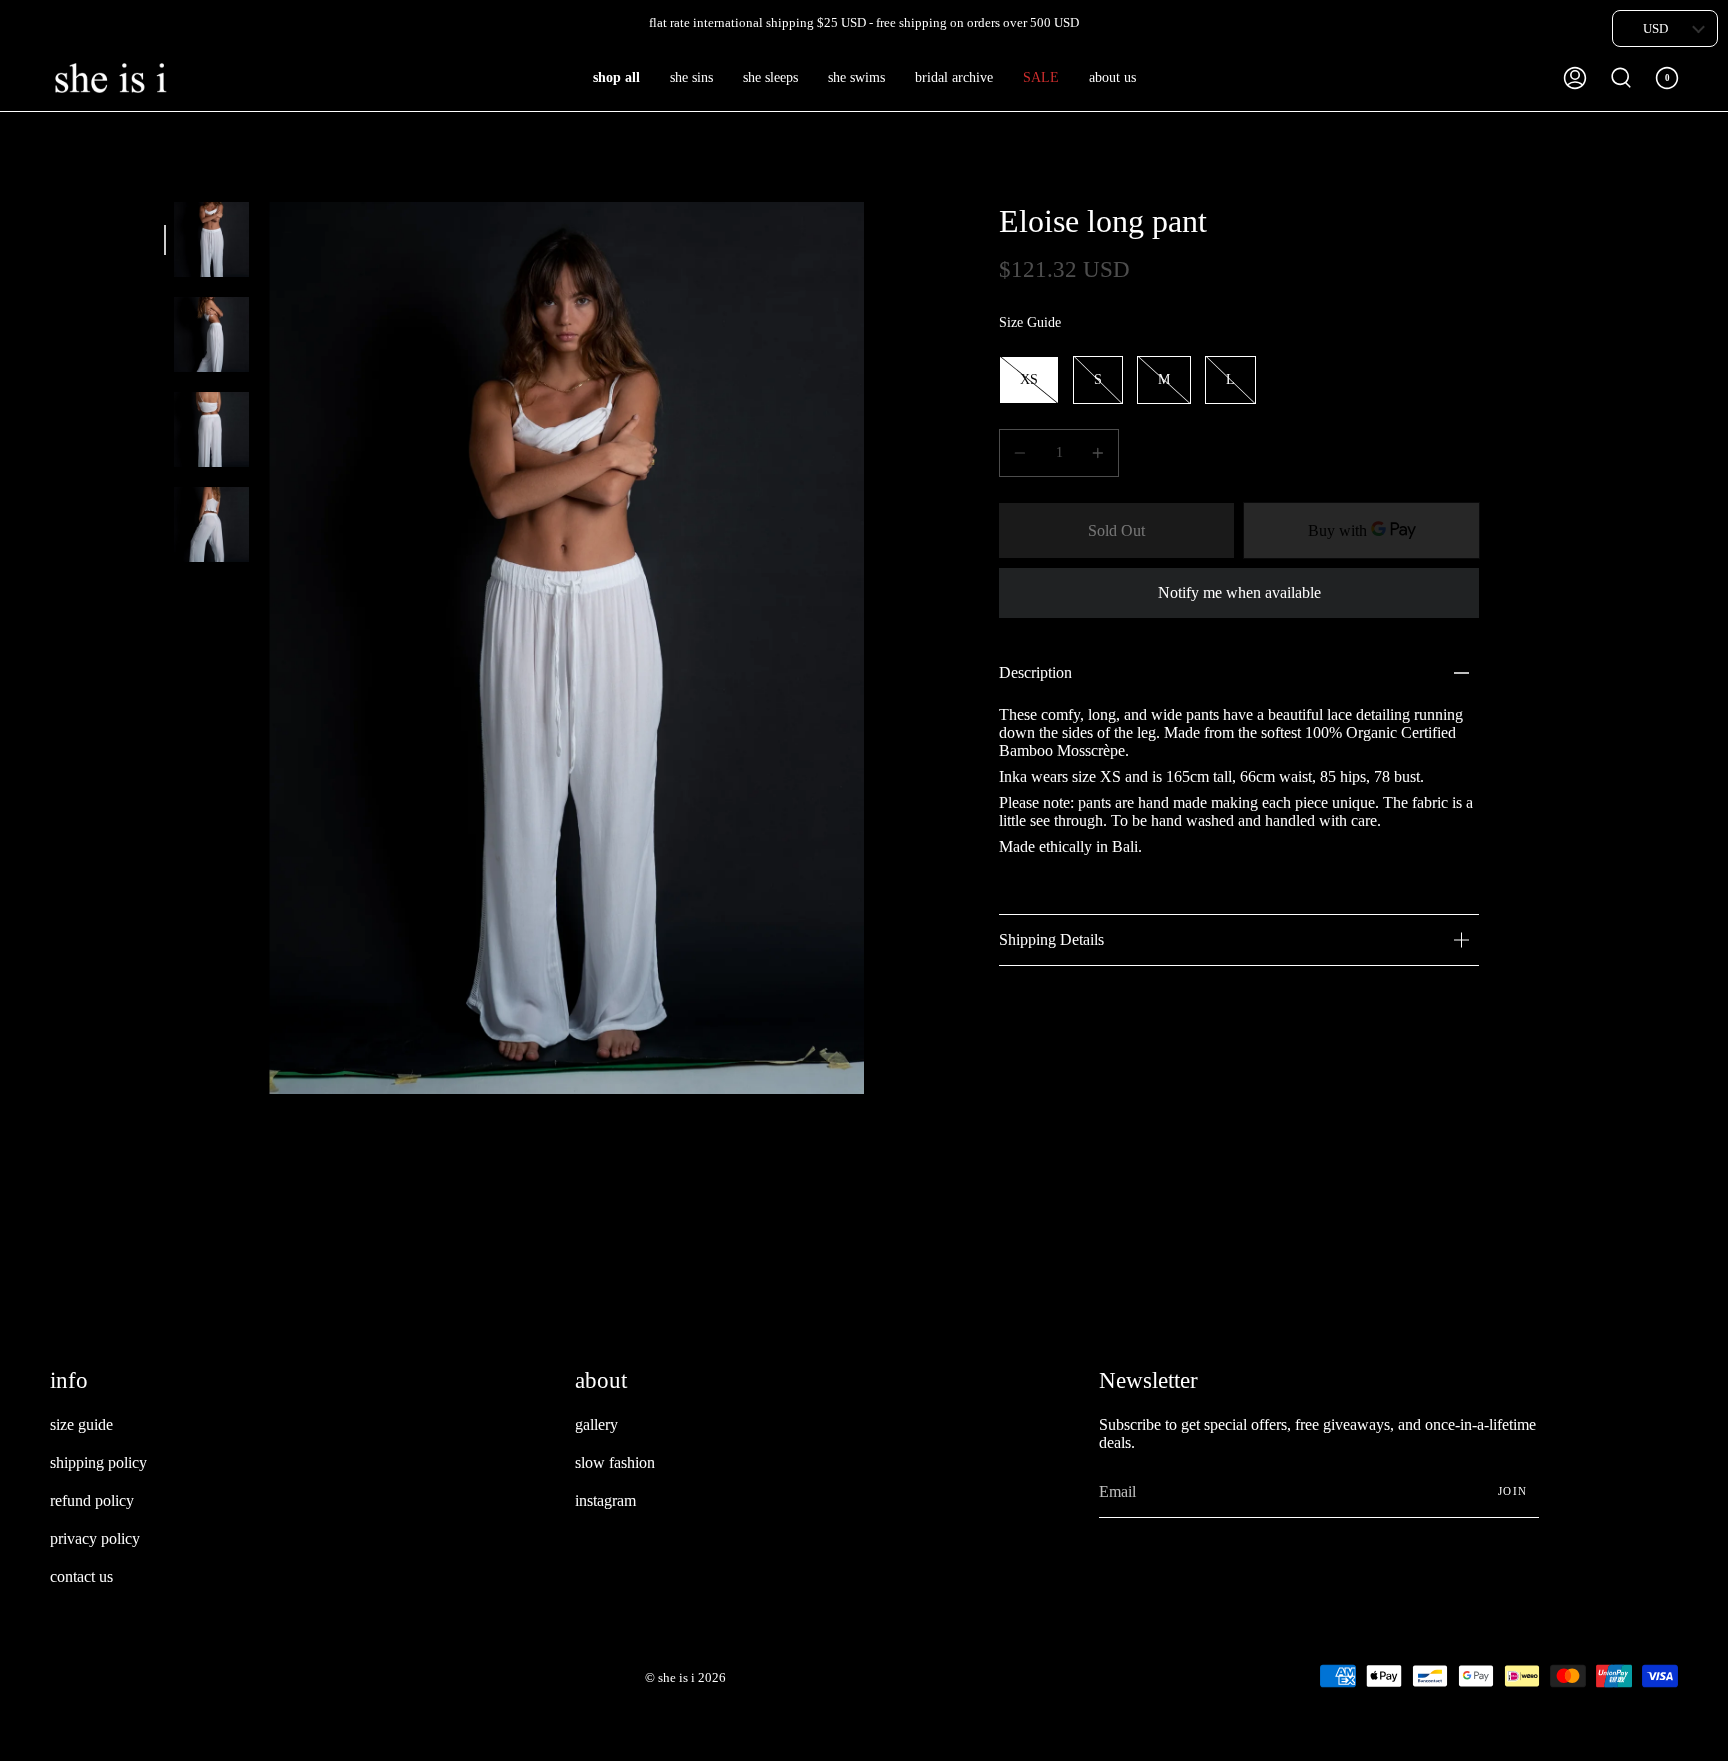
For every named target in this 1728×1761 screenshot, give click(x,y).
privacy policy (95, 1538)
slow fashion (615, 1462)
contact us (81, 1576)
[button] (616, 78)
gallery (596, 1424)
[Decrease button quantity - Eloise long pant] (1023, 453)
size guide (81, 1424)
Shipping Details (1051, 939)
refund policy (92, 1500)
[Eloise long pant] (211, 239)
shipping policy (98, 1462)
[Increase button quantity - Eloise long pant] (1095, 453)
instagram (605, 1500)
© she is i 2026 (685, 1677)
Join (1512, 1491)
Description (1035, 672)
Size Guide (1030, 322)
